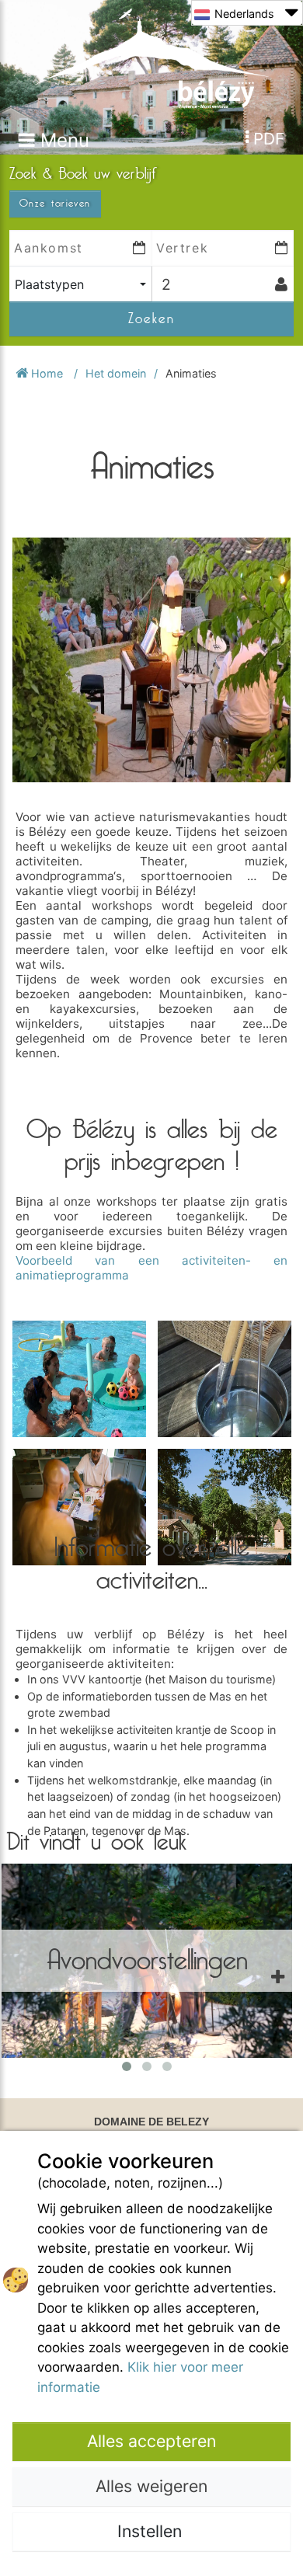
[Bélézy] (151, 57)
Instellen (152, 2531)
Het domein (116, 373)
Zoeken (151, 319)
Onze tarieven (55, 204)
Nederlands (244, 14)
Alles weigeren (151, 2486)
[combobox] (80, 284)
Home (47, 373)
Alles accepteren (151, 2441)
